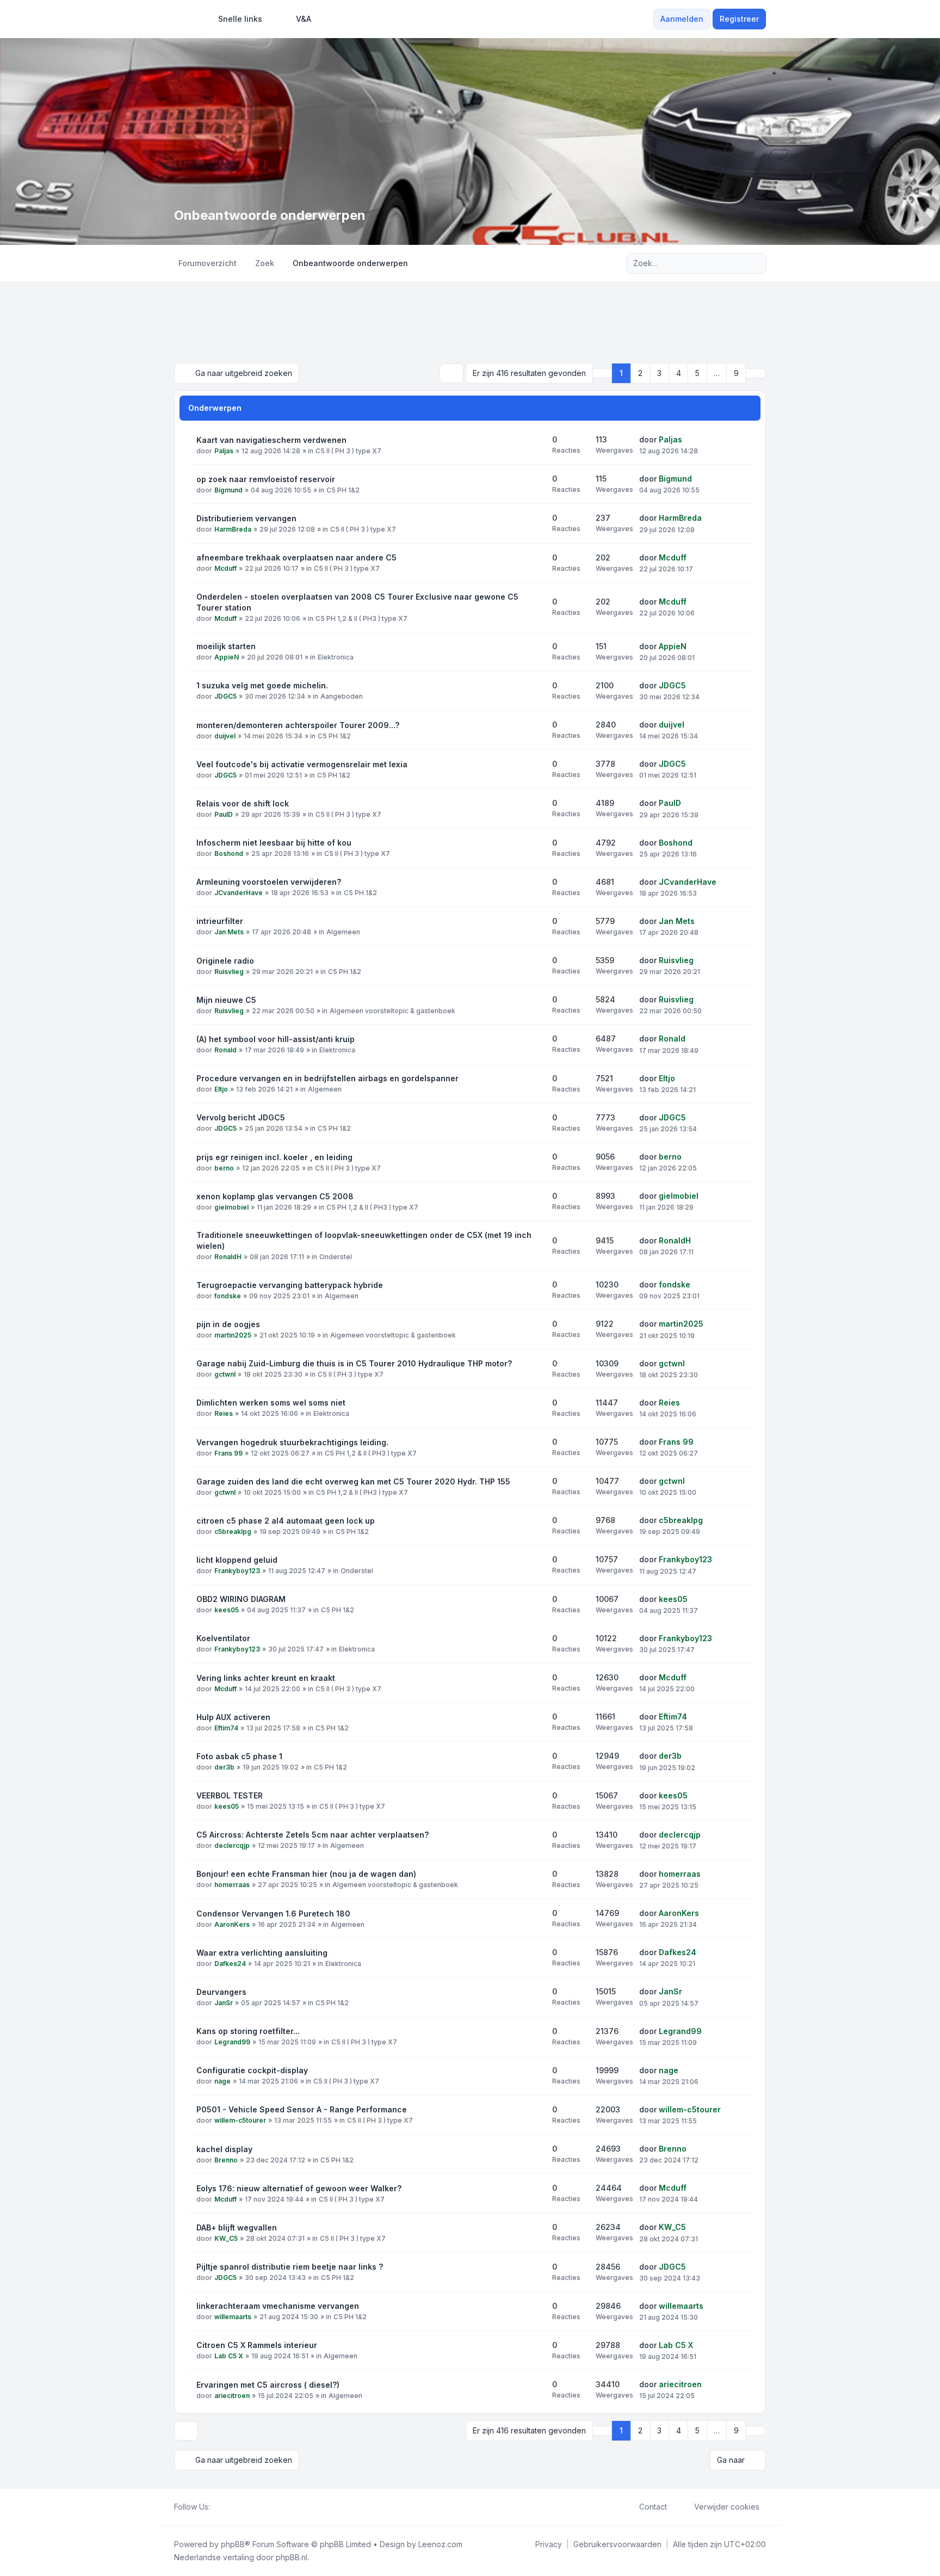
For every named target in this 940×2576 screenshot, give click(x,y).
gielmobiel (231, 1207)
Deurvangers (221, 1992)
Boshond (229, 853)
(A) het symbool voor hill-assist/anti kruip (276, 1039)
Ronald (225, 1050)
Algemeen (343, 932)
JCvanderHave (239, 893)
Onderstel (336, 1257)
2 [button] (640, 373)
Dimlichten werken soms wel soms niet (271, 1403)
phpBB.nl (292, 2557)
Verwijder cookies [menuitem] (727, 2507)
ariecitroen (232, 2396)
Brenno (226, 2160)
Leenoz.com (440, 2544)
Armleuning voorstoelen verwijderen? (269, 882)
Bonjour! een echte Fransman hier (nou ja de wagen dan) (306, 1874)
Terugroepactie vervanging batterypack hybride (290, 1285)
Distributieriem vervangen (246, 518)
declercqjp (232, 1845)
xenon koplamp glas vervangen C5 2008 (275, 1196)
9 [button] (736, 373)
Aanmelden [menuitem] (682, 19)
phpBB (233, 2544)
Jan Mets (229, 932)
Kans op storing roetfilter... (248, 2031)
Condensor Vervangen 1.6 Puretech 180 (273, 1913)
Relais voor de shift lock (243, 803)
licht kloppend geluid (237, 1560)
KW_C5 (226, 2238)
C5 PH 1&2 (343, 490)
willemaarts (233, 2317)
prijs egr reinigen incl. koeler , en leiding (274, 1157)
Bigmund (228, 490)
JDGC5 (225, 696)
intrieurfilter (220, 921)
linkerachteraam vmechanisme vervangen (278, 2306)
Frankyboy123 (237, 1571)
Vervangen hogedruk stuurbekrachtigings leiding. (292, 1442)
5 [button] (697, 373)
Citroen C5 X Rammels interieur (257, 2345)
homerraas (232, 1885)
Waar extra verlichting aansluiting (262, 1953)
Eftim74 (226, 1728)
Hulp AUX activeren (233, 1717)
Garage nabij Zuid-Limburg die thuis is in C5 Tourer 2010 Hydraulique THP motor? (354, 1363)
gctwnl (225, 1374)
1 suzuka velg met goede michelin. (262, 685)
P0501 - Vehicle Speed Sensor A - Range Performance (302, 2109)
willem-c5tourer (240, 2120)
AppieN (227, 657)
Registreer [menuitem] (739, 19)
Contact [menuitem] (653, 2507)
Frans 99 (228, 1453)
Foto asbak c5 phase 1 (239, 1756)
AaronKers (232, 1924)
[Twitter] (225, 2507)
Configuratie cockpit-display (252, 2070)
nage (222, 2081)
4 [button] (679, 373)
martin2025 (233, 1335)
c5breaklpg (233, 1532)
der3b (224, 1767)
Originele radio (225, 961)
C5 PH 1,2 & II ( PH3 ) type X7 (361, 618)
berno (224, 1168)
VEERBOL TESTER (230, 1795)
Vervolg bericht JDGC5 (241, 1117)
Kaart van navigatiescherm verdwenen (271, 440)
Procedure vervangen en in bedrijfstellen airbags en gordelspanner (327, 1078)
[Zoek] (735, 263)
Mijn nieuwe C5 (226, 1000)
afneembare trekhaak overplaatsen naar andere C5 (296, 557)
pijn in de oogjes (228, 1324)
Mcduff (225, 568)
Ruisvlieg (229, 972)
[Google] (243, 2507)
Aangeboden (342, 696)
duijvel (225, 736)
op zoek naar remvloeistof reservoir (266, 479)
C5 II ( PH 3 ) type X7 (348, 451)
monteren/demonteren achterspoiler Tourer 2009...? (298, 725)
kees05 (227, 1610)
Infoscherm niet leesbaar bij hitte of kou (274, 843)
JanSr (224, 2003)
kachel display (224, 2149)
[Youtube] (234, 2507)
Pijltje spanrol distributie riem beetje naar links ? (290, 2267)
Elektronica (336, 657)
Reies (224, 1413)
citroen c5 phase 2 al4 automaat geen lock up (286, 1521)
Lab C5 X (229, 2356)
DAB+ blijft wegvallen (237, 2227)
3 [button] (659, 373)
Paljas (224, 451)
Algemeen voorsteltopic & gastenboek (392, 1011)
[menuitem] (235, 19)
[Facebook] (217, 2507)
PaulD (224, 814)
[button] (756, 373)
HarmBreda (233, 529)
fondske (228, 1296)
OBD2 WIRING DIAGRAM (241, 1599)
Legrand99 (232, 2042)
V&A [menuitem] (304, 19)
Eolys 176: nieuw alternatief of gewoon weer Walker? (299, 2188)
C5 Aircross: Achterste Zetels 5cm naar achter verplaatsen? (313, 1835)
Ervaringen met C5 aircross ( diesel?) (268, 2385)
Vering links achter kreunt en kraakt (266, 1678)
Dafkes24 (230, 1964)
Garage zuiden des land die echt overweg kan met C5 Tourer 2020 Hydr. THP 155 (353, 1481)
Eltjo (221, 1089)
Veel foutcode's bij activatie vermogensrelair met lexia (302, 764)
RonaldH (228, 1257)
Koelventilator (223, 1638)
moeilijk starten (226, 646)
